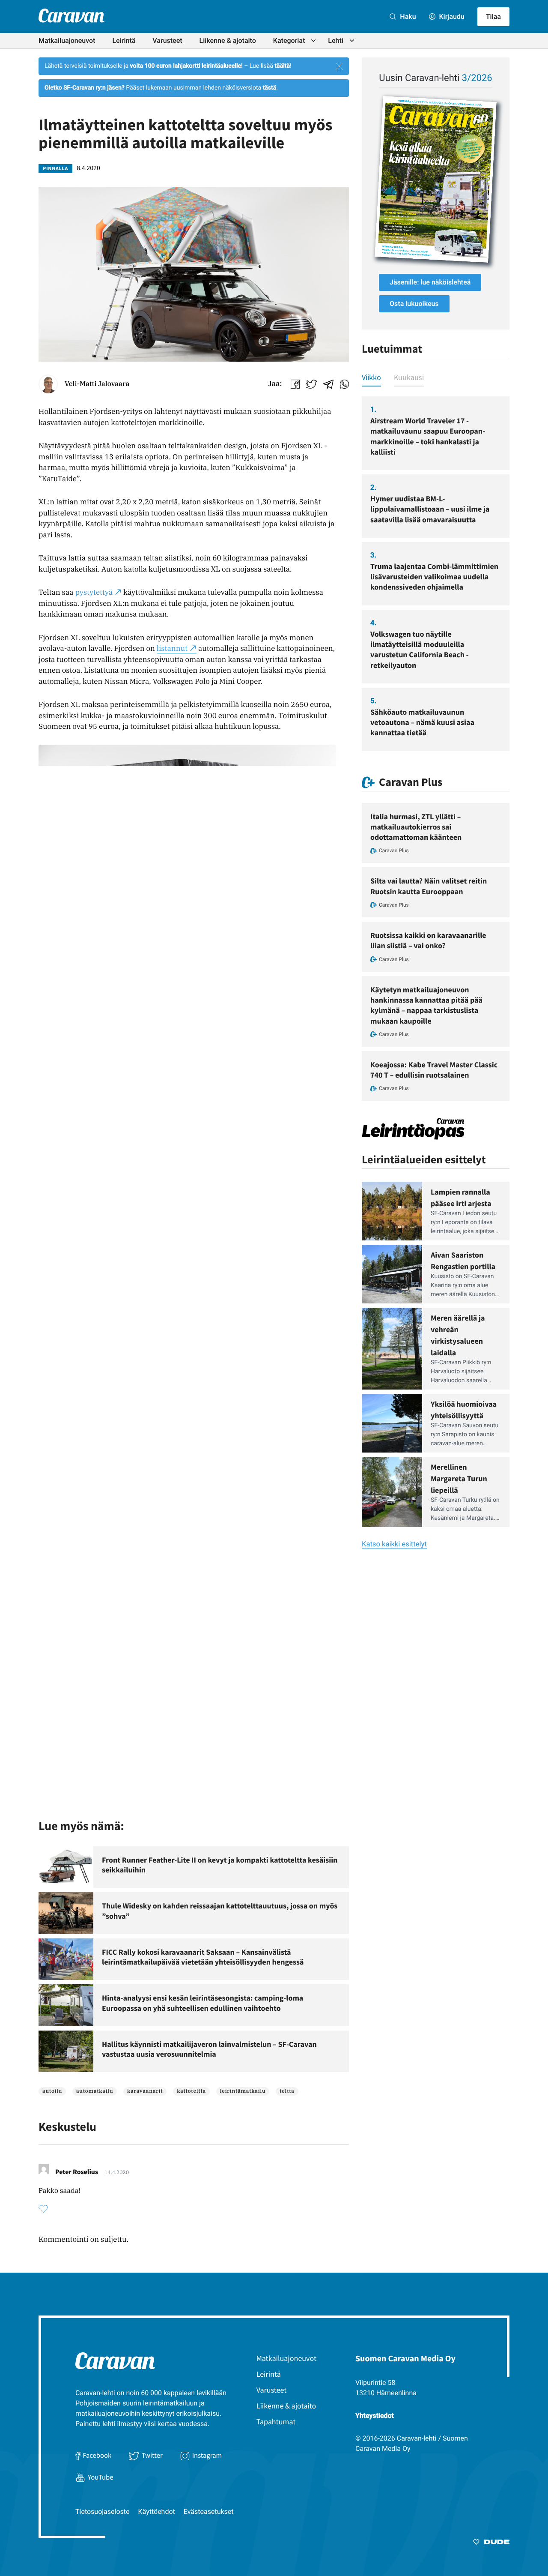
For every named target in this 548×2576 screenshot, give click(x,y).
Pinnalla (55, 169)
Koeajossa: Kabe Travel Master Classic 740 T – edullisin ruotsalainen (434, 1070)
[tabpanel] (436, 574)
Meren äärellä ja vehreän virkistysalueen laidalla (458, 1335)
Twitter (152, 2455)
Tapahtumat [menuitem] (276, 2422)
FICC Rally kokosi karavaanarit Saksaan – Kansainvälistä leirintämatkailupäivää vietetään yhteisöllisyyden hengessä (203, 1957)
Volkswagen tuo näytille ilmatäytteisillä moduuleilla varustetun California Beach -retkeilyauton (420, 650)
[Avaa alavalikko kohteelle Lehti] (352, 41)
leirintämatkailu (243, 2091)
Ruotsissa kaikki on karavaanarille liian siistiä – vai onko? (428, 940)
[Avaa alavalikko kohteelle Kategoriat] (313, 41)
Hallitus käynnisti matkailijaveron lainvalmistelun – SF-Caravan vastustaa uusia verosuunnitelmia (209, 2049)
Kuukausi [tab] (409, 377)
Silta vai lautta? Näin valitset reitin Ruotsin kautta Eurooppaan (429, 886)
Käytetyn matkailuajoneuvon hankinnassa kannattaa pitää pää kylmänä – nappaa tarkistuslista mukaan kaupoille (426, 1005)
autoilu (52, 2091)
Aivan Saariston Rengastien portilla (463, 1261)
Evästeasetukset (209, 2512)
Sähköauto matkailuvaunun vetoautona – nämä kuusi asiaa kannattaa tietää (422, 722)
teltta (287, 2091)
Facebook (97, 2455)
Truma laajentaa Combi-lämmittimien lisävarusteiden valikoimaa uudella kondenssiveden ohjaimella (434, 577)
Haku (407, 16)
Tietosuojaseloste (103, 2512)
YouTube (100, 2477)
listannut (172, 648)
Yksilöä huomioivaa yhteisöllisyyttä (464, 1410)
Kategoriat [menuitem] (289, 40)
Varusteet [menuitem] (167, 40)
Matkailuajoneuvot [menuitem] (67, 40)
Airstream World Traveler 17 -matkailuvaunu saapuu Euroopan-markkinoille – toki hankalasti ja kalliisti (428, 436)
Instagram (207, 2455)
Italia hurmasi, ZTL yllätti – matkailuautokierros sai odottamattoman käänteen (416, 827)
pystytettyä (94, 592)
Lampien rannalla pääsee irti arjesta (461, 1198)
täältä (282, 66)
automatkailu (95, 2091)
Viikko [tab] (371, 377)
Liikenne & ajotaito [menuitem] (228, 40)
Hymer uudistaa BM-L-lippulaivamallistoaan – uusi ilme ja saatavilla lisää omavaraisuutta (430, 509)
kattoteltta (191, 2091)
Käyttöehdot (157, 2512)
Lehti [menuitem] (336, 40)
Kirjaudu (451, 16)
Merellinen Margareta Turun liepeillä (459, 1478)
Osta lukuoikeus (414, 304)
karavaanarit (145, 2091)
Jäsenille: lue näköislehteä (430, 282)
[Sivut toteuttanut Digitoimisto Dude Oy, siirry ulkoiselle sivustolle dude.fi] (491, 2543)
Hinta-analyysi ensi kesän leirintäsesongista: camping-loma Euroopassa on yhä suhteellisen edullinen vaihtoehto (203, 2003)
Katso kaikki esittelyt (394, 1544)
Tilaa (493, 16)
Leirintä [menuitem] (124, 40)
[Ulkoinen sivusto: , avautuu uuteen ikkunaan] (436, 179)
